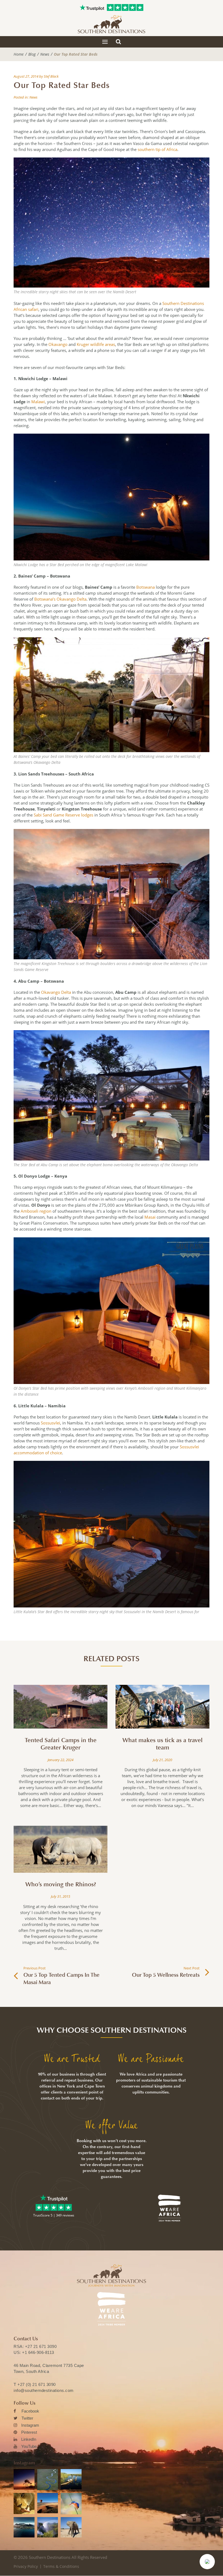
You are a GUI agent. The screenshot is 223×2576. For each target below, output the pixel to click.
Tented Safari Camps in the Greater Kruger (61, 1744)
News (45, 54)
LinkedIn (29, 2439)
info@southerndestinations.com (44, 2390)
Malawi (38, 402)
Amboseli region (37, 1211)
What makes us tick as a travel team (162, 1744)
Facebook (30, 2411)
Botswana (145, 587)
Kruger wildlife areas (96, 344)
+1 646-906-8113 (38, 2352)
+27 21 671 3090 (41, 2346)
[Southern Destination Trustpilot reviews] (92, 8)
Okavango (58, 344)
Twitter (27, 2418)
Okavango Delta (56, 992)
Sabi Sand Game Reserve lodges (64, 815)
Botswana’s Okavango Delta (60, 599)
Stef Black (51, 76)
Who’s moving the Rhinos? (61, 1884)
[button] (207, 2562)
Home (19, 54)
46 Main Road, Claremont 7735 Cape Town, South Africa (49, 2368)
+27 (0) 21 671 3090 (37, 2384)
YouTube (29, 2446)
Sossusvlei (50, 1423)
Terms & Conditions (61, 2566)
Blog (32, 54)
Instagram (30, 2425)
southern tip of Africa (157, 149)
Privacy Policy (26, 2566)
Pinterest (29, 2432)
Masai (150, 1217)
